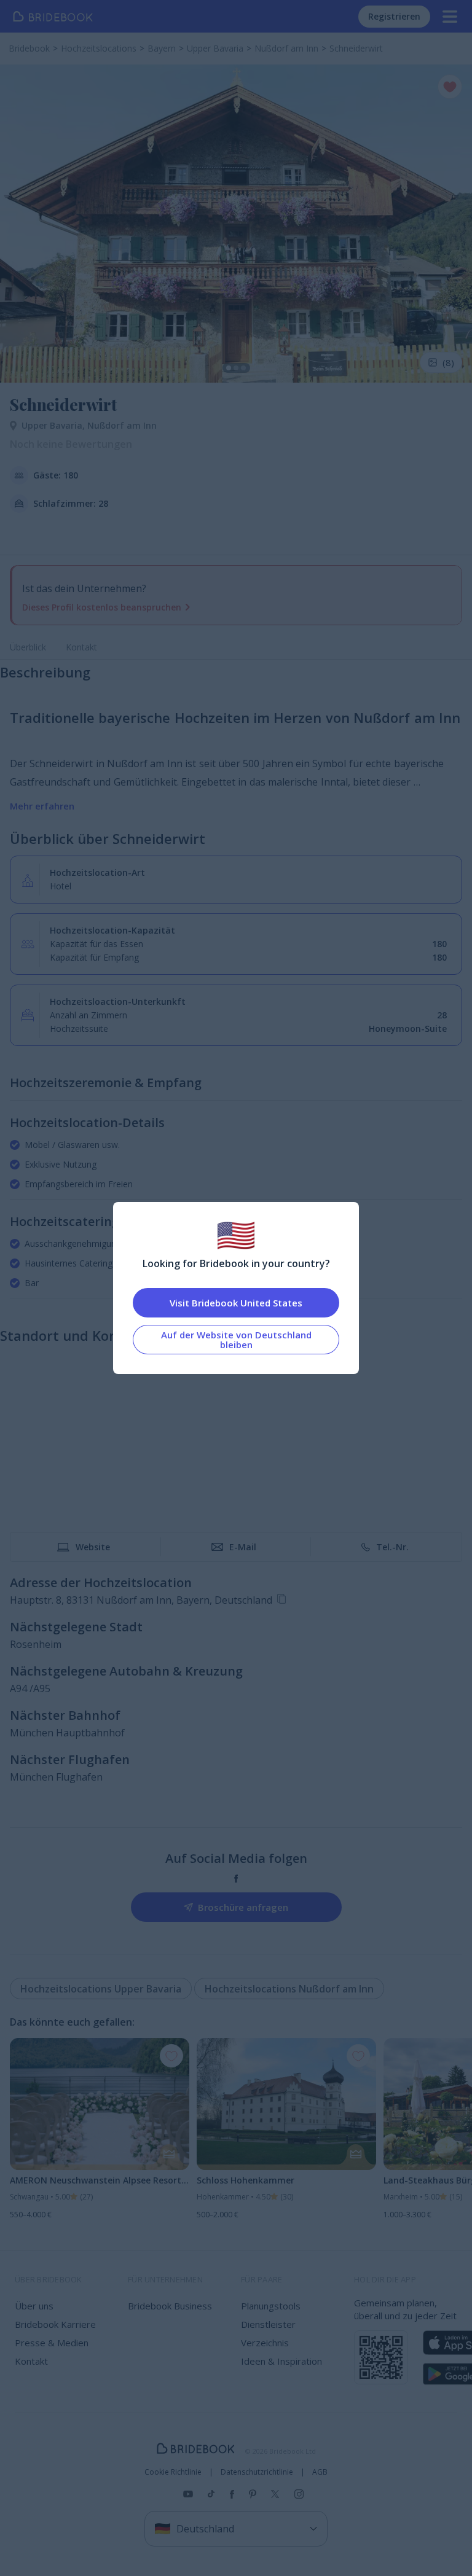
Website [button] (93, 1547)
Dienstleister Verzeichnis (268, 2333)
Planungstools (271, 2306)
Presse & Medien (52, 2343)
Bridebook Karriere (55, 2324)
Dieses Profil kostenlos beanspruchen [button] (102, 607)
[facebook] (236, 1879)
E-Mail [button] (243, 1547)
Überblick (28, 647)
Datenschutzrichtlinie (257, 2472)
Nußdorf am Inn (122, 425)
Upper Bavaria (54, 425)
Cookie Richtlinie (173, 2472)
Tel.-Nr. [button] (392, 1547)
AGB (320, 2472)
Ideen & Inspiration (281, 2361)
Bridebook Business (170, 2306)
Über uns (34, 2306)
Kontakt (81, 647)
